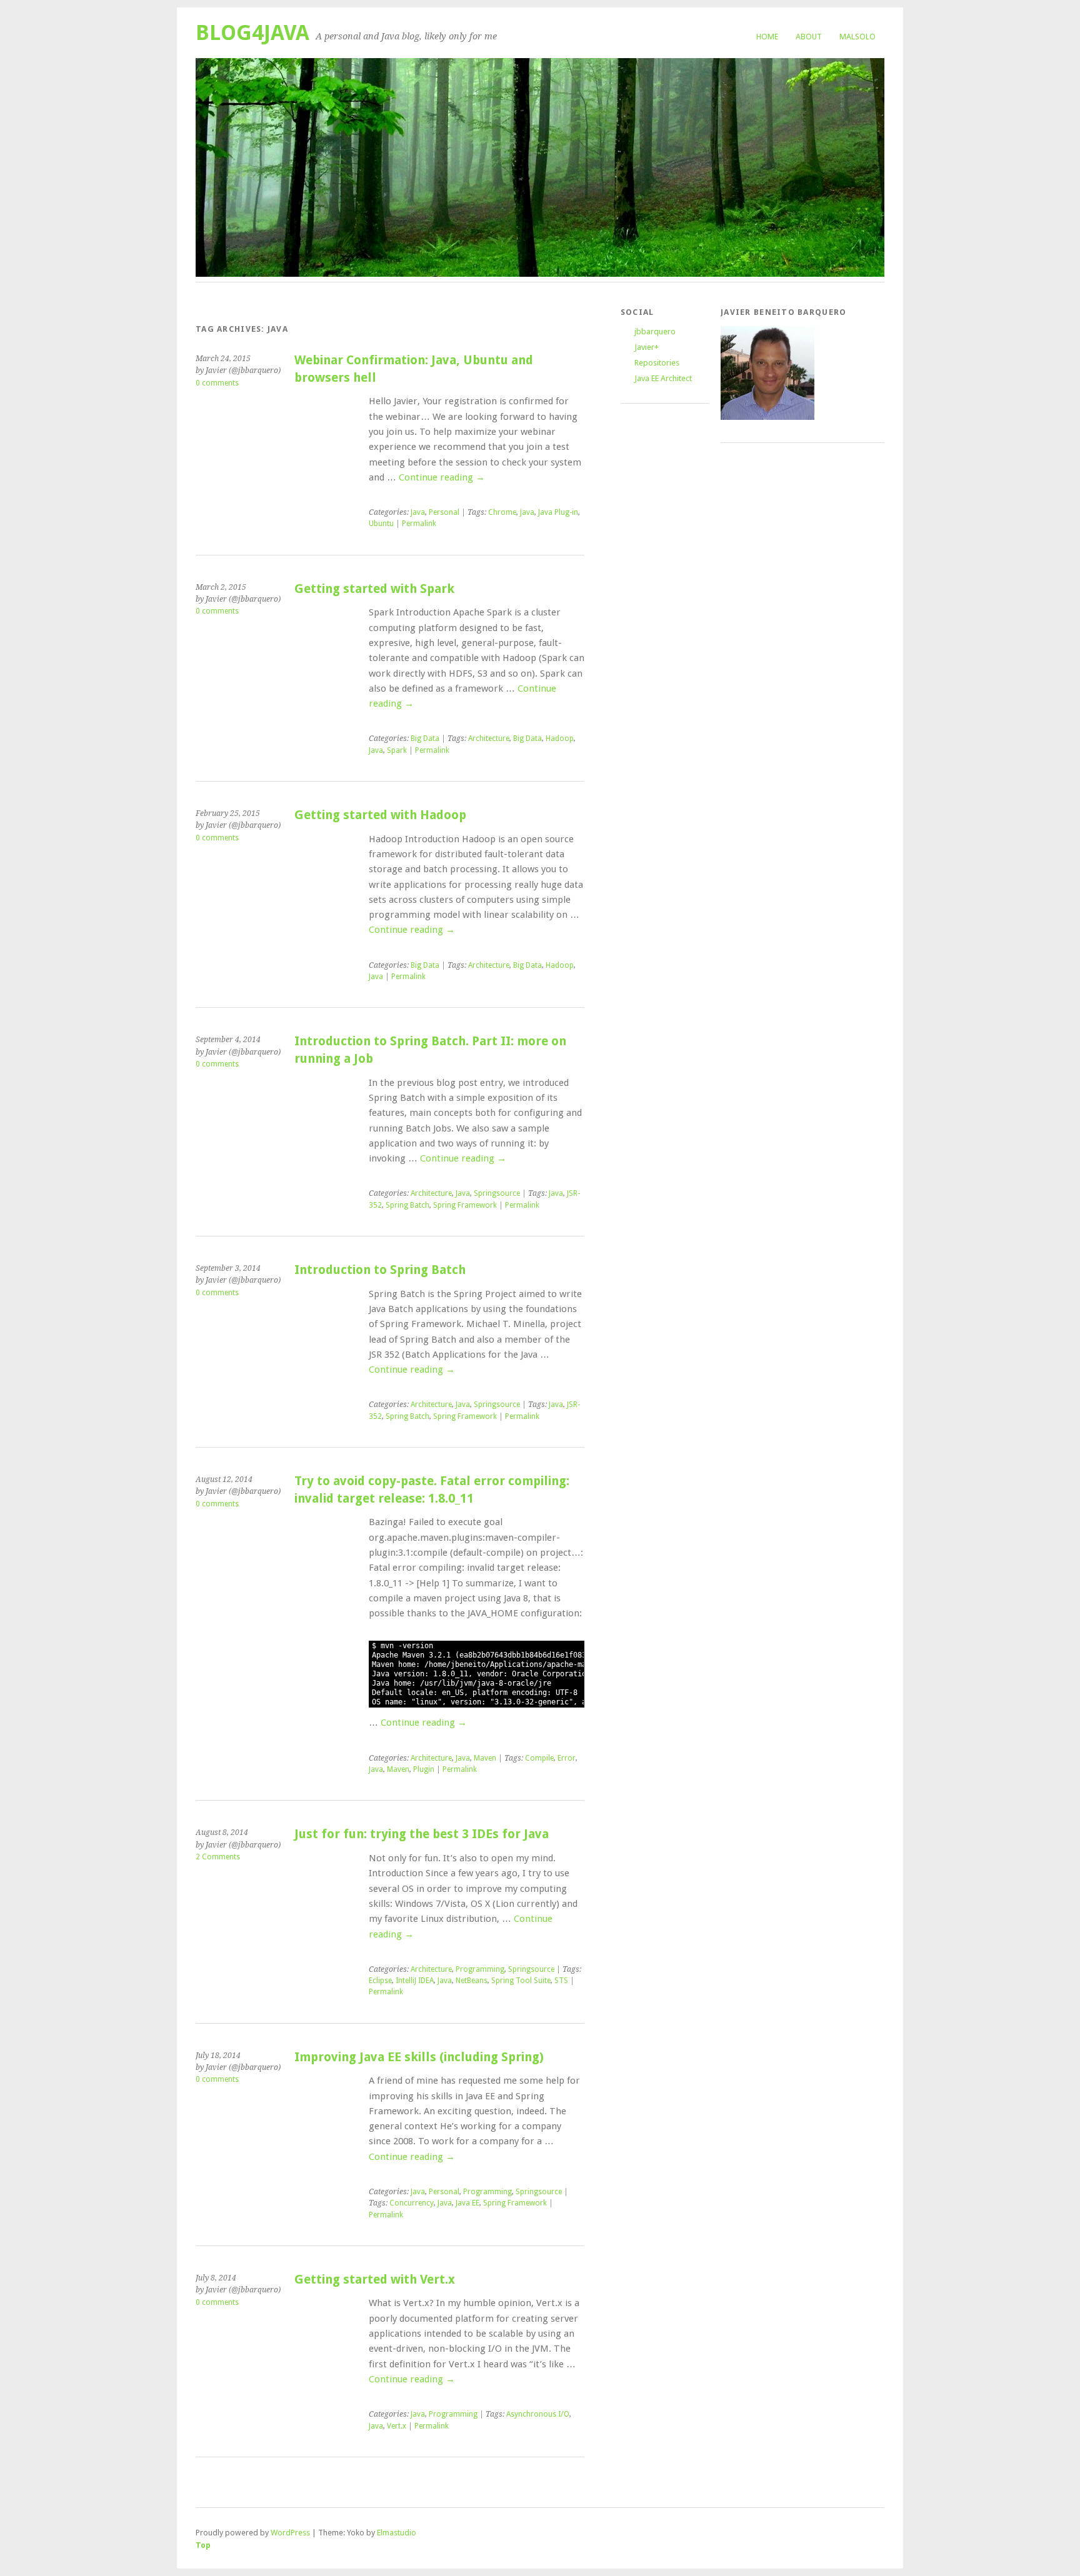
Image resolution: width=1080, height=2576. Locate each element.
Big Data (425, 738)
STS (561, 1981)
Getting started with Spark (374, 589)
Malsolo (857, 37)
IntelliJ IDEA (415, 1981)
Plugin (424, 1769)
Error (567, 1758)
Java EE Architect (663, 378)
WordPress (290, 2533)
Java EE (467, 2203)
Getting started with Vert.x (375, 2280)
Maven (485, 1758)
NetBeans (472, 1981)
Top (203, 2545)
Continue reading (442, 477)
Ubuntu (381, 524)
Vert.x (397, 2426)
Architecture (489, 738)
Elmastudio (397, 2533)
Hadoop (560, 738)
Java (418, 512)
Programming (480, 1969)
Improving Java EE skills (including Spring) (419, 2057)
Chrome (502, 512)
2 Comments (218, 1857)
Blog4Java (252, 33)
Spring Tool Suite (521, 1981)
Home (767, 37)
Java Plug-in (558, 512)
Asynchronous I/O (538, 2414)
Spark (397, 750)
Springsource (497, 1193)
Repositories (657, 363)
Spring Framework (465, 1205)
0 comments (217, 383)
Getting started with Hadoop (380, 815)
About (809, 37)
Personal (444, 512)
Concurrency (412, 2203)
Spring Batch (407, 1205)
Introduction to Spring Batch (380, 1270)
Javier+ (647, 347)
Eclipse (380, 1981)
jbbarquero (655, 331)
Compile (539, 1758)
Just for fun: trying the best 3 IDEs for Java (422, 1834)
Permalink (419, 524)
